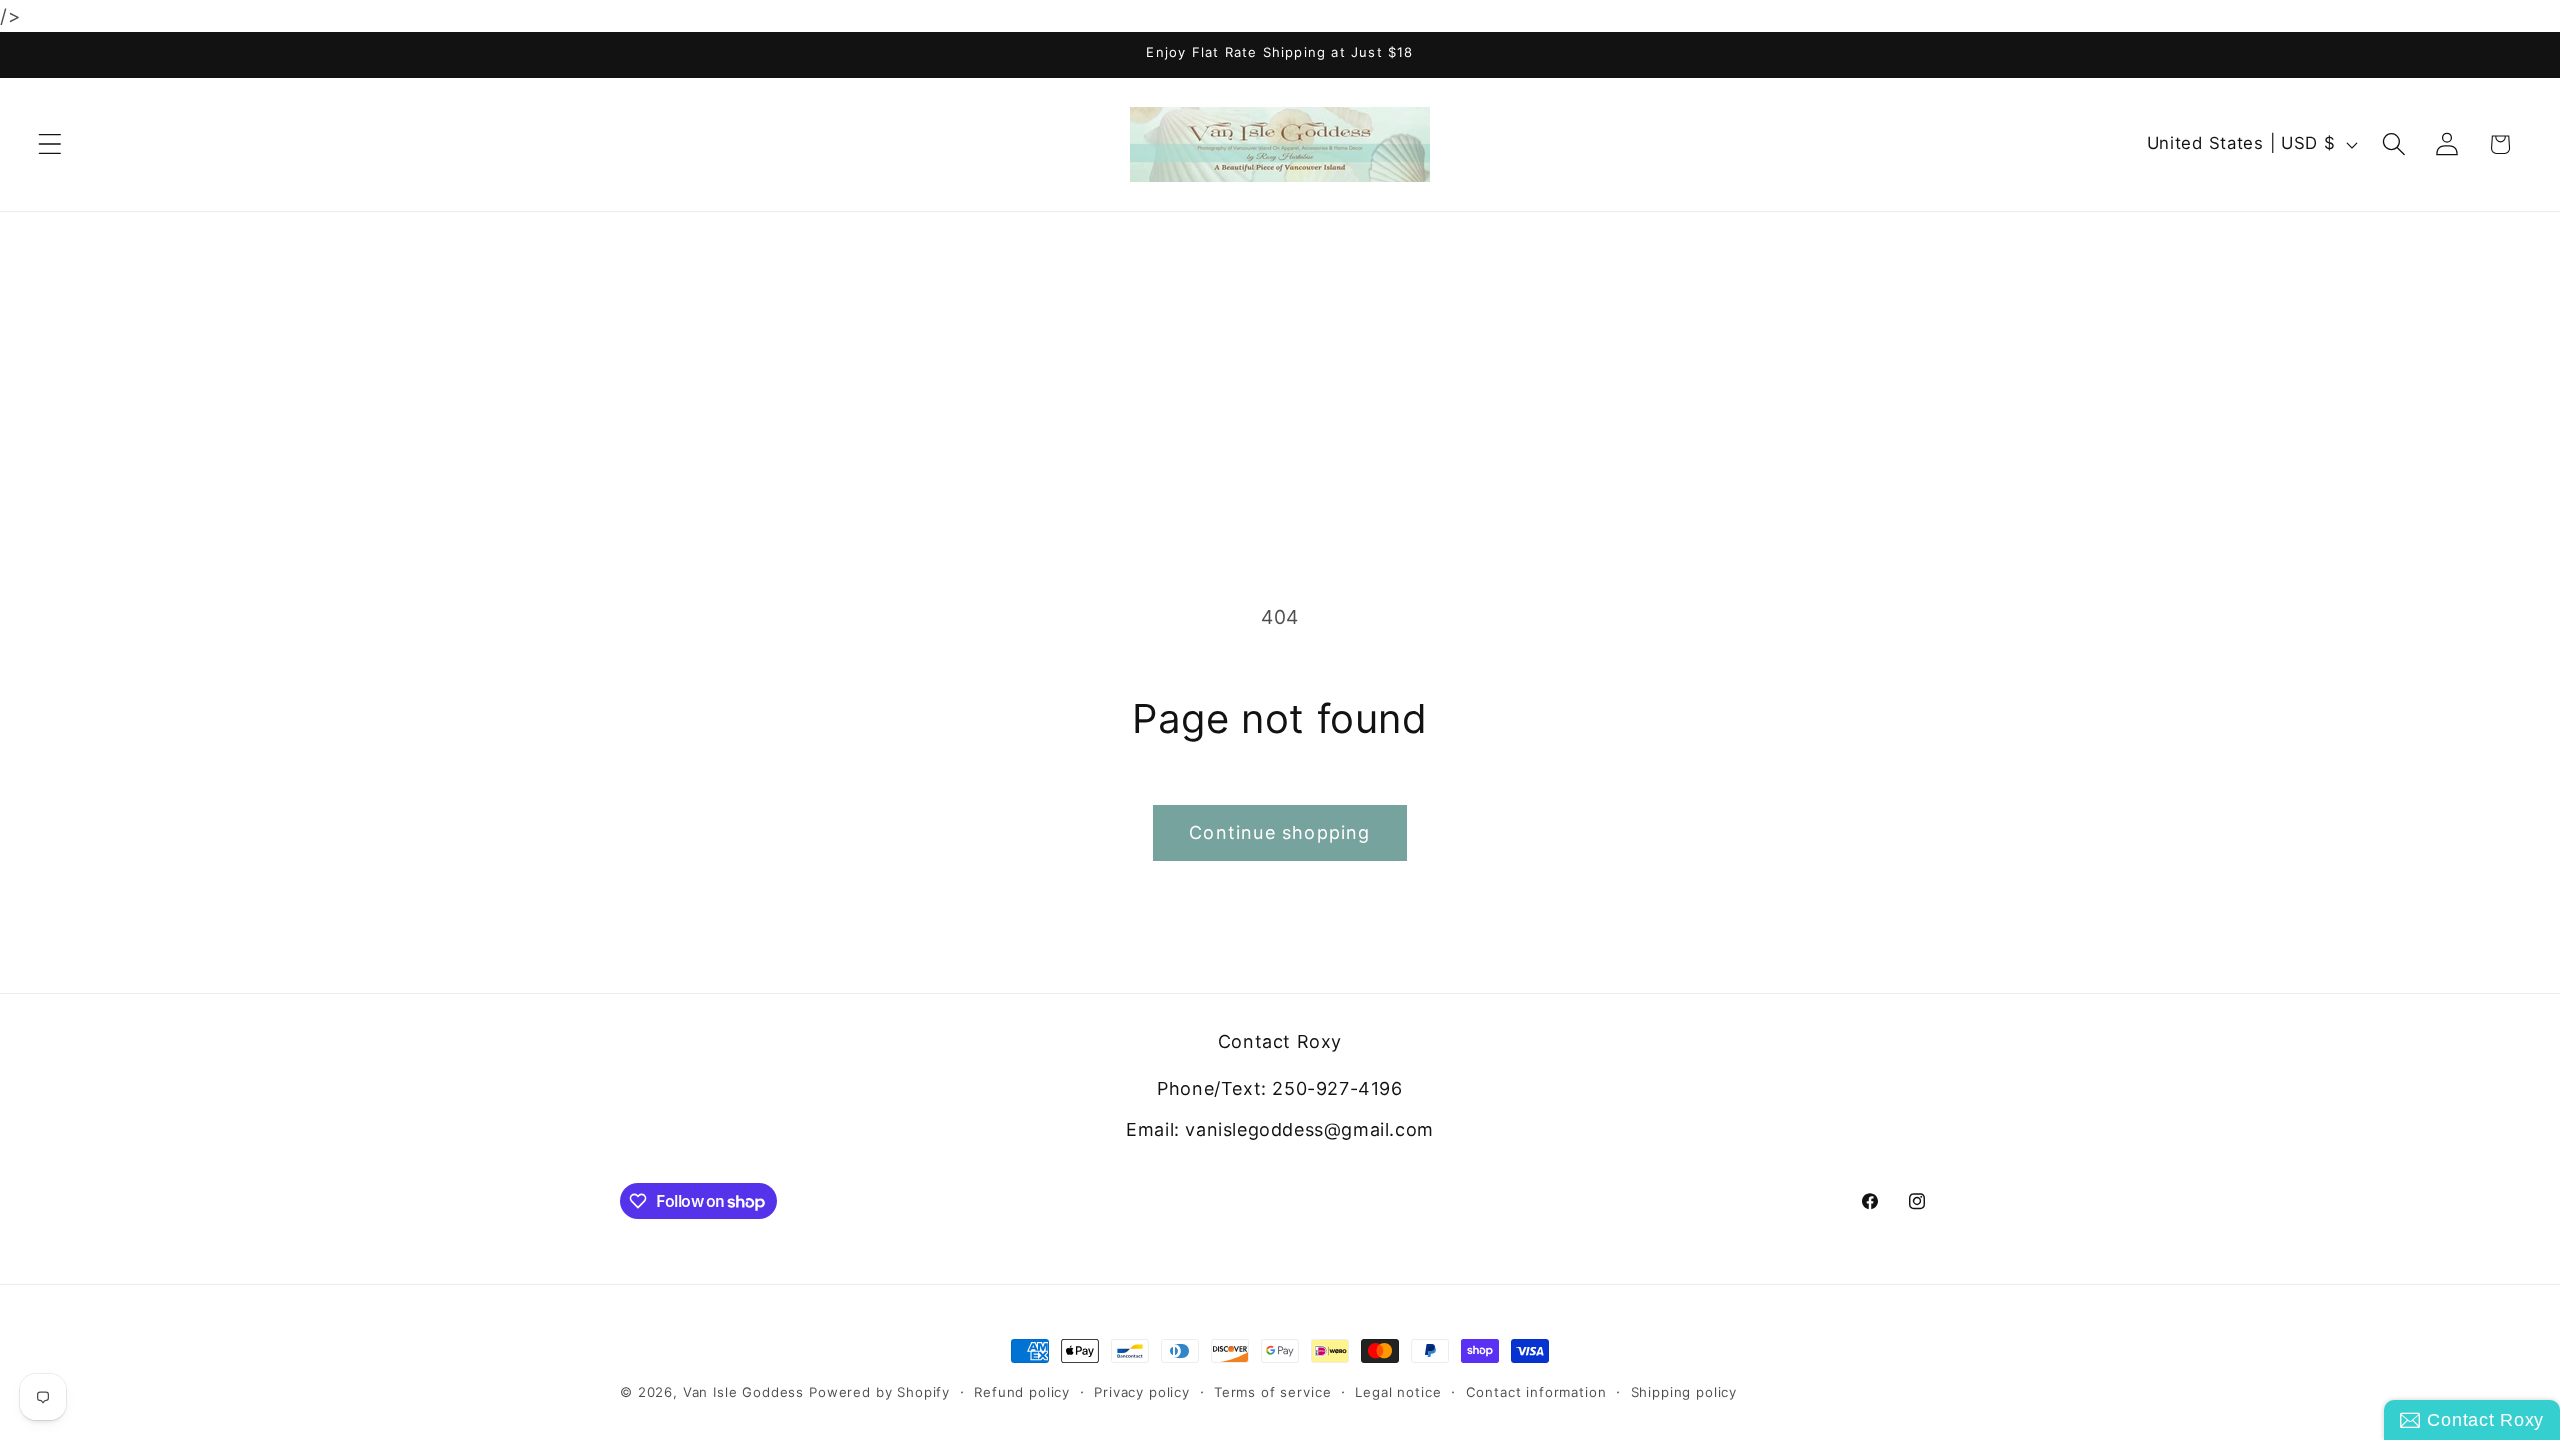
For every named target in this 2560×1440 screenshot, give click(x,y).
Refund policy (1022, 1392)
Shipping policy (1684, 1392)
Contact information (1536, 1392)
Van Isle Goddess (743, 1392)
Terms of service (1272, 1392)
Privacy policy (1142, 1392)
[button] (50, 144)
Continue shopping (1279, 832)
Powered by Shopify (879, 1392)
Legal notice (1398, 1392)
